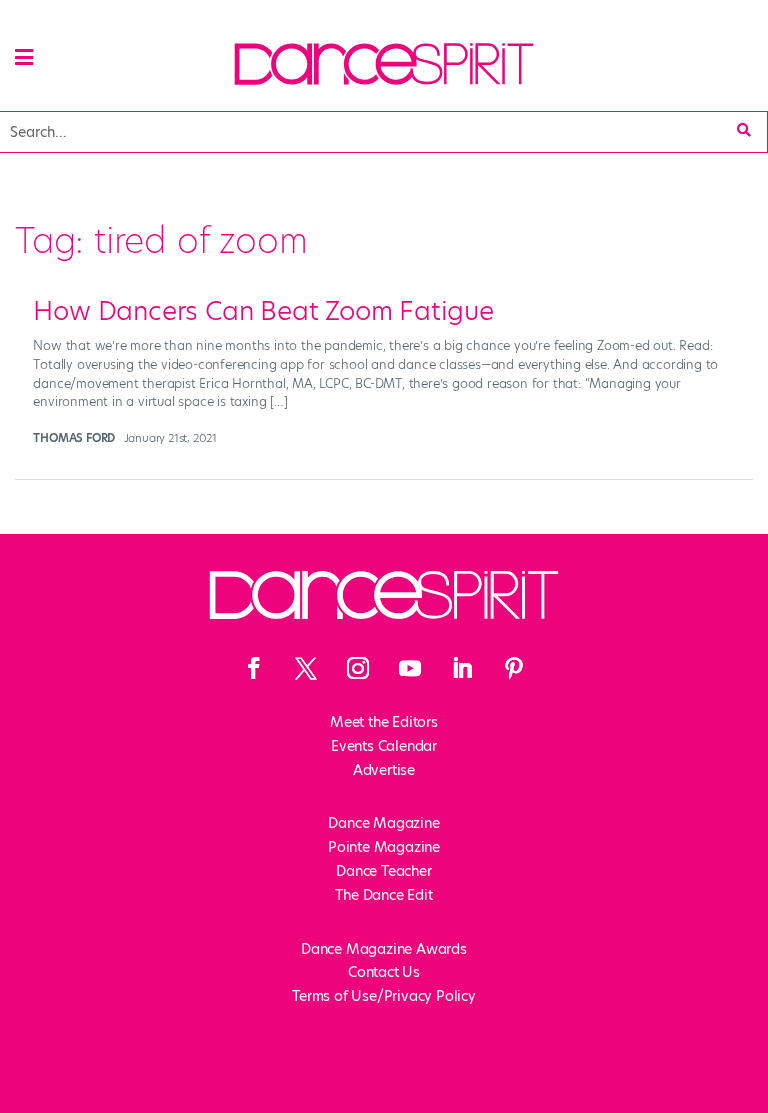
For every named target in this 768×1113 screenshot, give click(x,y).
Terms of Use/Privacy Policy (384, 996)
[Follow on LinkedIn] (462, 668)
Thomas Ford (74, 438)
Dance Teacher (383, 871)
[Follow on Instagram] (358, 668)
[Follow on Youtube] (410, 668)
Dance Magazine (383, 823)
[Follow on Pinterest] (514, 668)
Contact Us (384, 972)
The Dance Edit (383, 895)
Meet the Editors (384, 722)
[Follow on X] (306, 668)
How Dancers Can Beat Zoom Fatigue (263, 311)
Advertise (384, 770)
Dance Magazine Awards (384, 949)
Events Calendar (384, 746)
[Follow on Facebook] (254, 668)
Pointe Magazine (384, 847)
